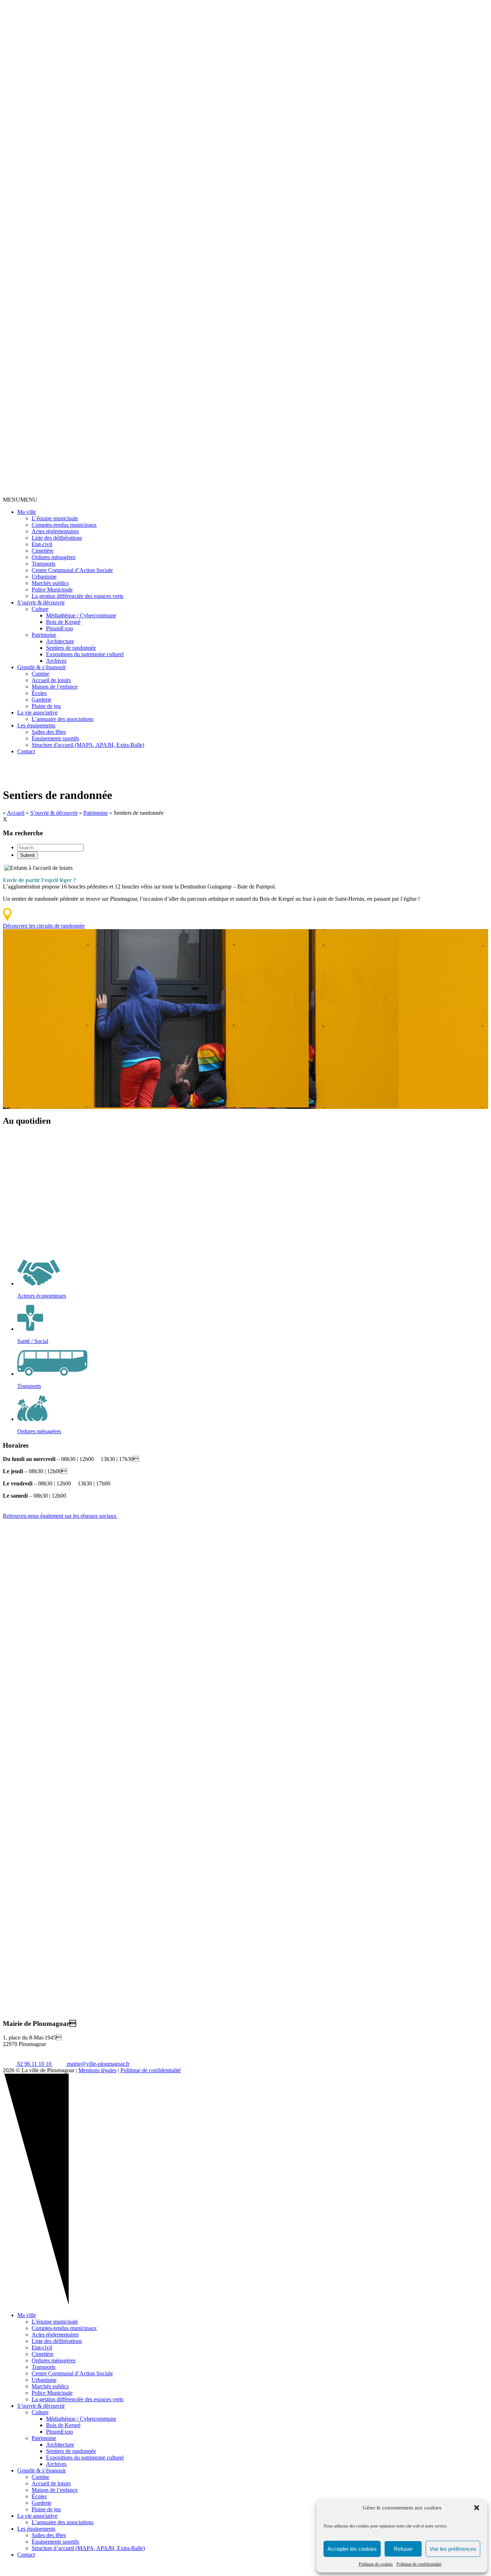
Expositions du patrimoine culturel (85, 654)
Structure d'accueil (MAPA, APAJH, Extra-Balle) (88, 745)
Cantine (40, 674)
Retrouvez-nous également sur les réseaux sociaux (60, 1516)
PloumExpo (59, 628)
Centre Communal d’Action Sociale (72, 570)
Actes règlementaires (55, 531)
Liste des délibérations (57, 538)
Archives (56, 661)
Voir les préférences (453, 2549)
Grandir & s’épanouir (42, 667)
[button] (477, 2508)
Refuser (403, 2549)
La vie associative (37, 712)
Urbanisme (44, 577)
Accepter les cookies (352, 2549)
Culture (40, 609)
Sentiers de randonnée (71, 648)
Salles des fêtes (49, 732)
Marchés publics (50, 583)
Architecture (60, 641)
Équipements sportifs (55, 738)
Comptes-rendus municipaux (64, 525)
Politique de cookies (376, 2564)
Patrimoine (44, 635)
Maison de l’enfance (55, 687)
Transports (43, 564)
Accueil (16, 813)
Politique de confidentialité (419, 2564)
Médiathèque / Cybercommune (81, 615)
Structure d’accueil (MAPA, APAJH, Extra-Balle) (88, 2548)
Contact (26, 751)
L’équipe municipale (55, 518)
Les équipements (36, 725)
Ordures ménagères (54, 557)
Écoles (39, 693)
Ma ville (27, 512)
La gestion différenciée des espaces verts (77, 596)
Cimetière (43, 551)
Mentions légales (97, 2070)
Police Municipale (52, 590)
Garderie (42, 700)
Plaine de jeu (46, 706)
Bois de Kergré (63, 622)
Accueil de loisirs (51, 680)
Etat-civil (42, 544)
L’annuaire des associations (63, 719)
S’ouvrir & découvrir (41, 602)
